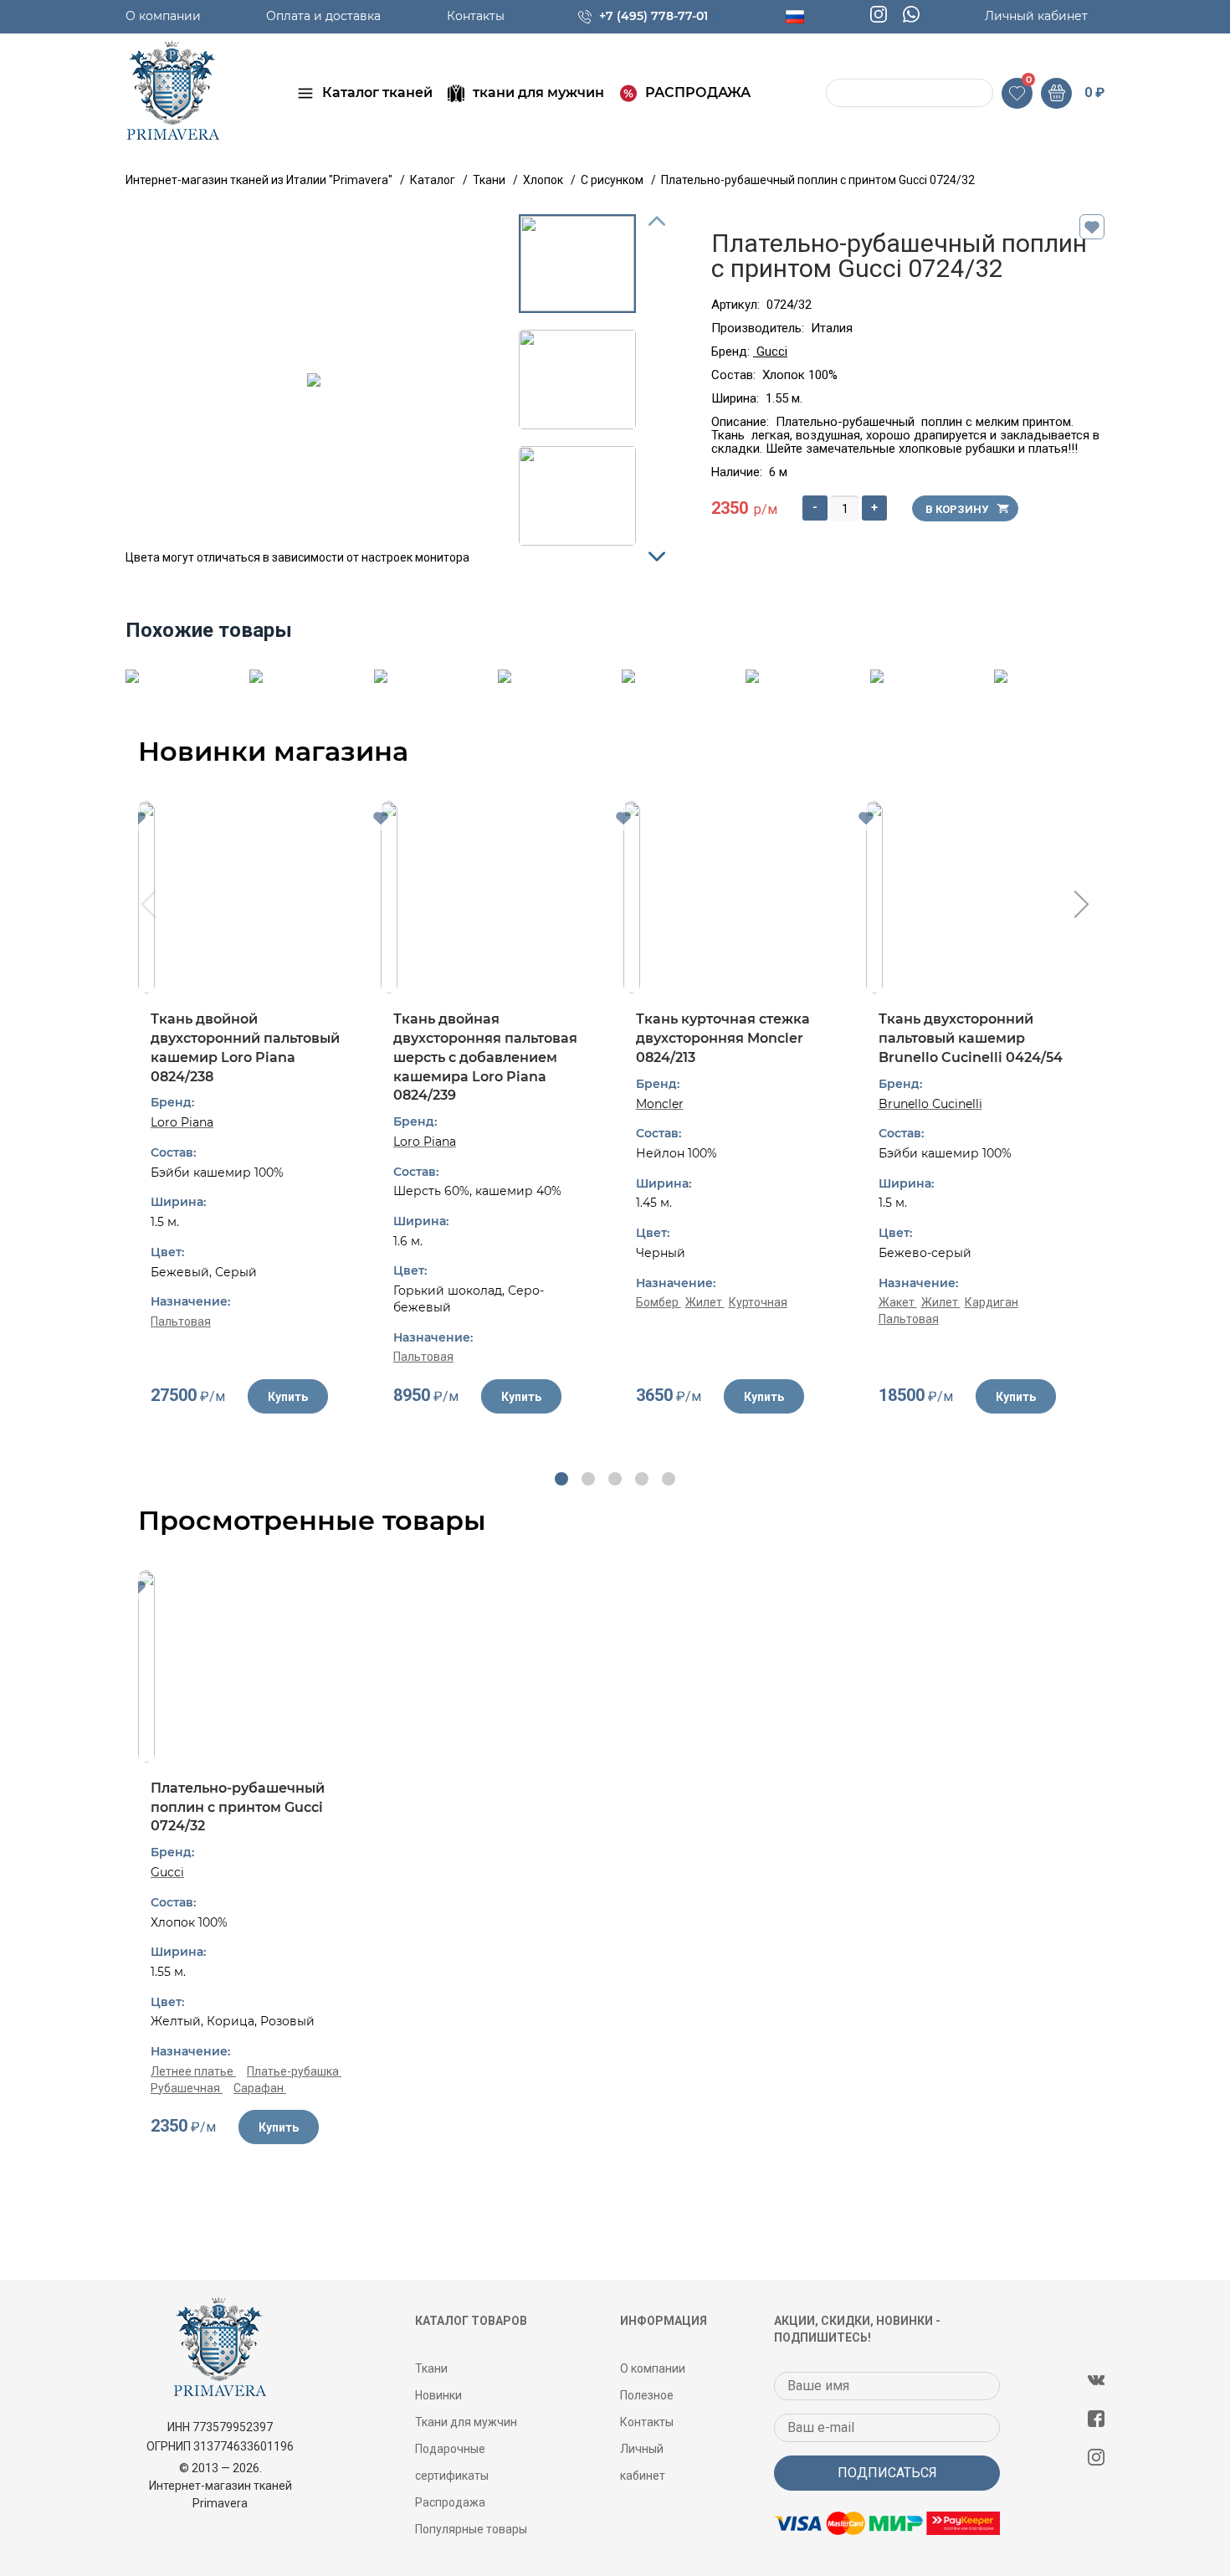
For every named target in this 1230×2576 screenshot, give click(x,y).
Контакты (476, 16)
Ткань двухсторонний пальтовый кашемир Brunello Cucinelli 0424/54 (971, 1038)
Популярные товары (471, 2529)
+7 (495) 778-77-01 (653, 16)
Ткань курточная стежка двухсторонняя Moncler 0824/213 (723, 1038)
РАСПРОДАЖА (698, 92)
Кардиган (992, 1302)
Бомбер (659, 1302)
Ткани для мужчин (466, 2422)
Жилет (705, 1302)
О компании (163, 16)
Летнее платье (193, 2071)
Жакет (898, 1302)
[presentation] (147, 906)
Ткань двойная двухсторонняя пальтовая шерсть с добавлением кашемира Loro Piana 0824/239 (485, 1057)
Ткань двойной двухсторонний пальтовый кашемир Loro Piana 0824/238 (245, 1047)
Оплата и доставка (323, 16)
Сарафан (260, 2088)
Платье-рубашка (294, 2071)
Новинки (438, 2395)
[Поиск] (841, 93)
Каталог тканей (377, 92)
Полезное (647, 2395)
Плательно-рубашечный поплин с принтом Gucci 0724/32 (238, 1807)
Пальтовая (181, 1321)
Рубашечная (187, 2088)
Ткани (431, 2368)
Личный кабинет (1036, 16)
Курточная (758, 1302)
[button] (561, 1479)
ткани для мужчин (538, 92)
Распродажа (450, 2502)
